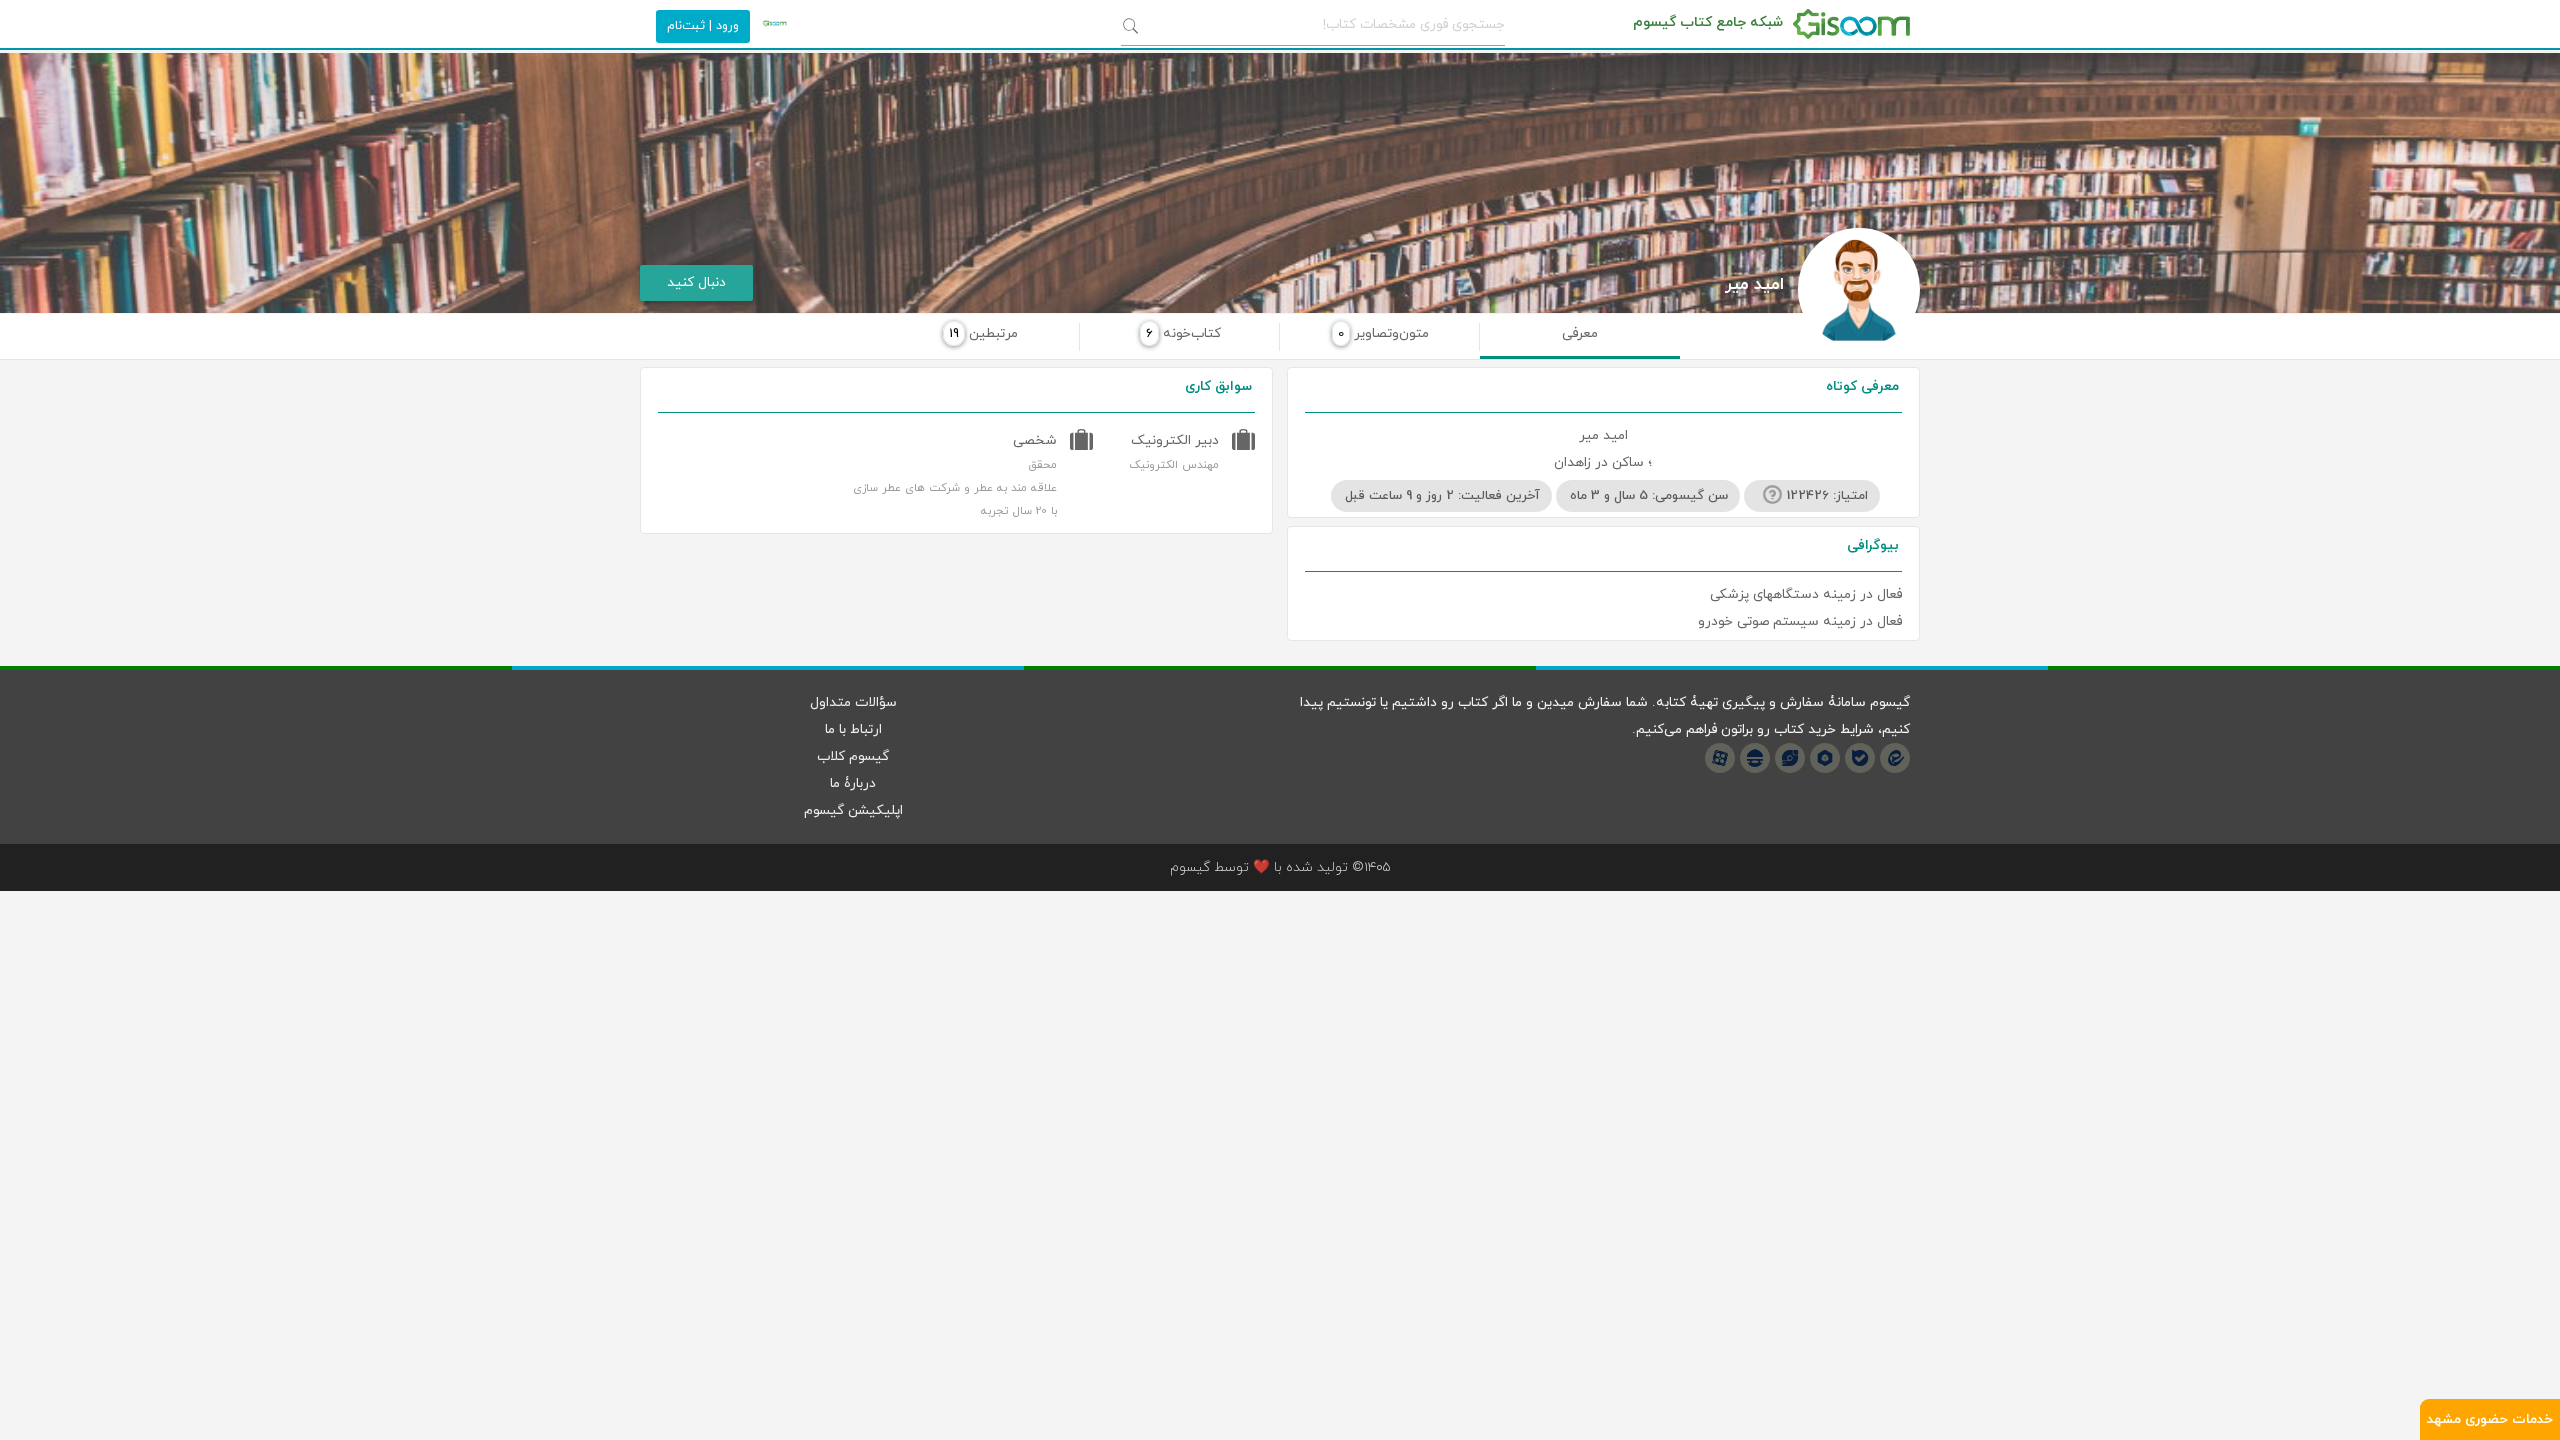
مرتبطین (983, 333)
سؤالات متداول (853, 702)
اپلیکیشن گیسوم (853, 810)
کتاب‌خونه (1183, 333)
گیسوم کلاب (853, 756)
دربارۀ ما (853, 783)
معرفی (1580, 333)
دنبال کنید (696, 282)
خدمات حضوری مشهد (2490, 1419)
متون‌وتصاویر (1383, 333)
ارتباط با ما (853, 729)
